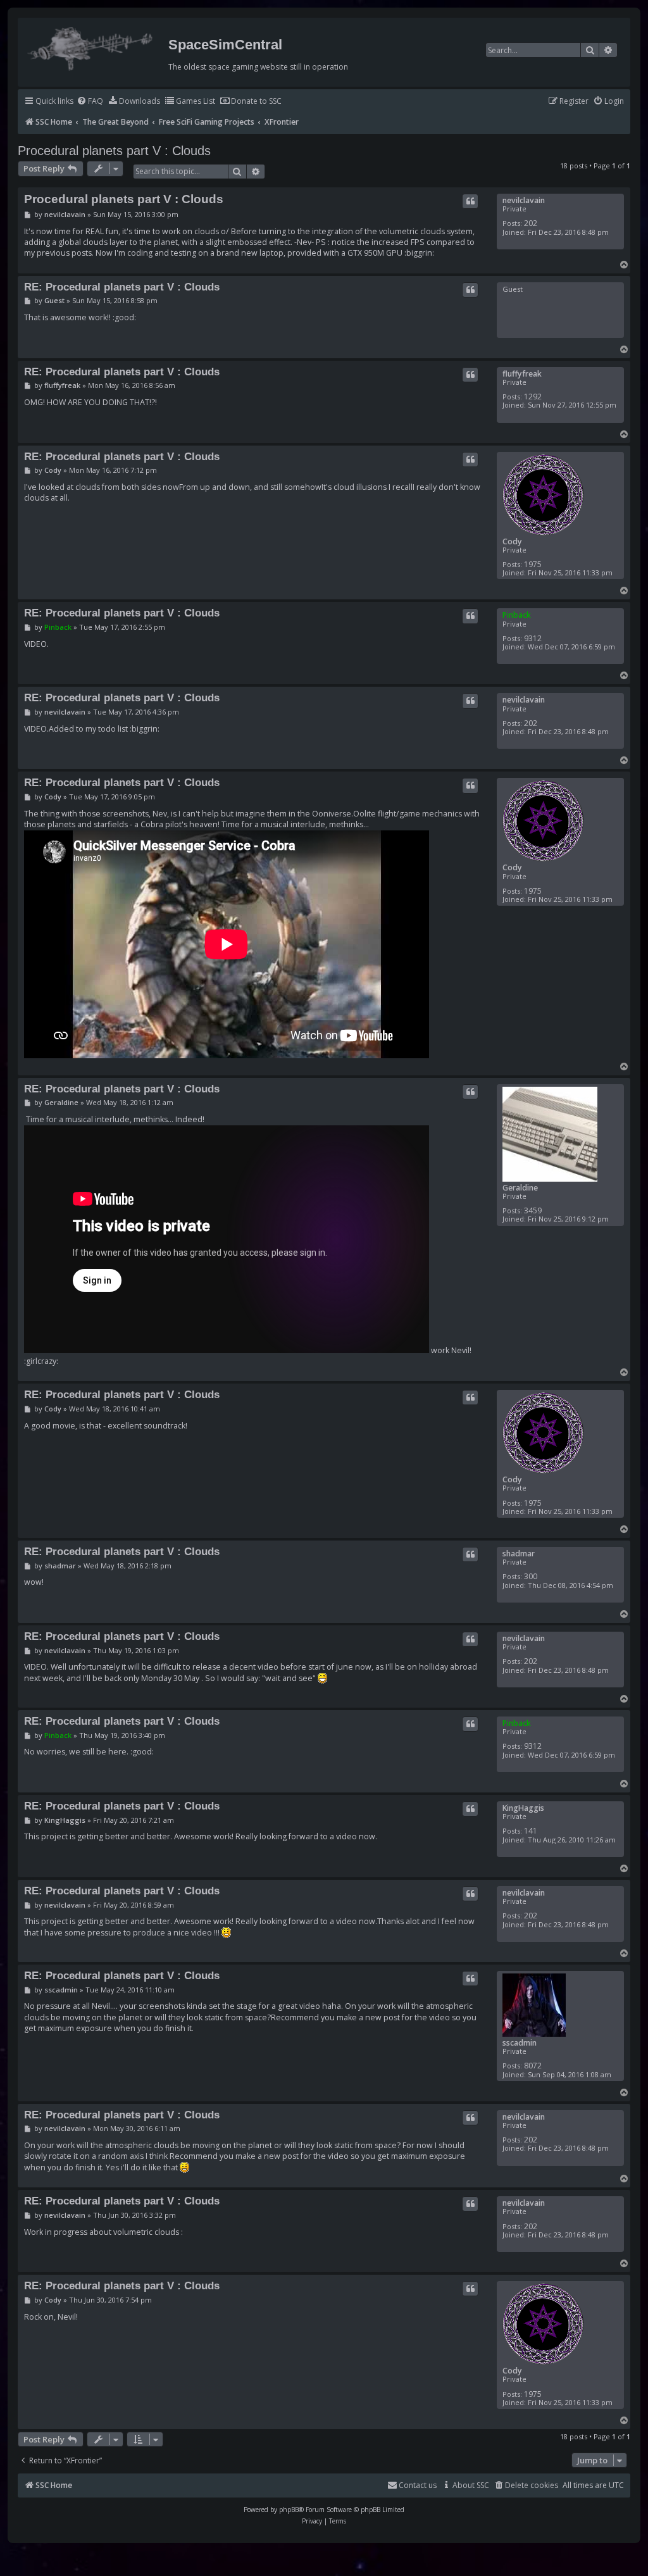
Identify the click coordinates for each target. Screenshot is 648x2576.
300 (531, 1576)
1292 (533, 397)
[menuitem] (90, 102)
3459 (533, 1210)
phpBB (289, 2510)
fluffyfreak (522, 374)
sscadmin (520, 2043)
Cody (512, 541)
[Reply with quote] (470, 201)
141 (531, 1831)
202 (531, 223)
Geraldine (520, 1188)
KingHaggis (523, 1808)
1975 (533, 564)
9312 (533, 638)
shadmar (519, 1554)
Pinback (517, 615)
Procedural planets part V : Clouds (114, 151)
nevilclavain (524, 200)
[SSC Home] (91, 46)
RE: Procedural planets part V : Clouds (122, 287)
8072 (533, 2066)
